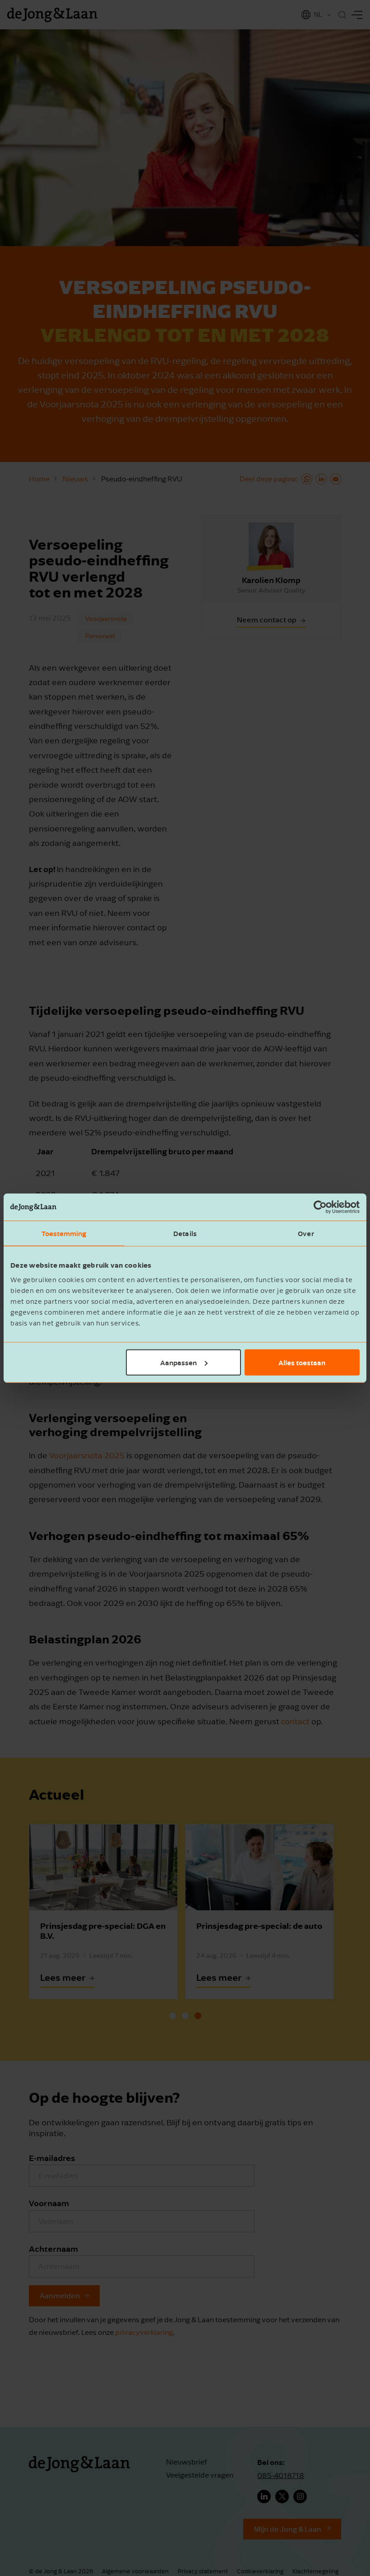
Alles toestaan (302, 1362)
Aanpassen (178, 1362)
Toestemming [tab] (64, 1233)
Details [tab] (185, 1233)
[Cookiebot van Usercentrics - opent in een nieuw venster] (320, 1207)
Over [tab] (306, 1233)
